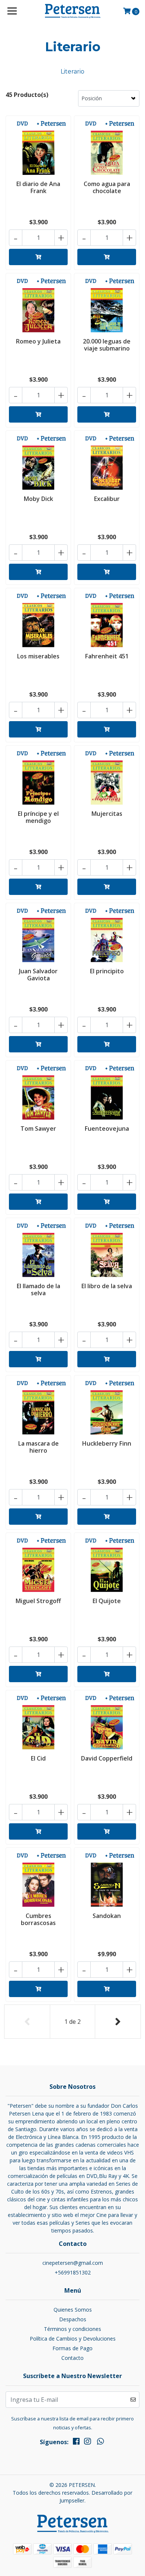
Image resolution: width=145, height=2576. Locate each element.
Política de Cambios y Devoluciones (73, 2339)
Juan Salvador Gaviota (38, 975)
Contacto (72, 2358)
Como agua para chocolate (107, 187)
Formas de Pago (72, 2348)
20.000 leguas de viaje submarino (107, 345)
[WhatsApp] (100, 2443)
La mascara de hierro (38, 1447)
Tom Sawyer (38, 1129)
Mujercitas (107, 814)
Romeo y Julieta (38, 341)
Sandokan (107, 1916)
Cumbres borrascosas (38, 1919)
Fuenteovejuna (107, 1129)
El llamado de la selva (38, 1289)
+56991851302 (73, 2272)
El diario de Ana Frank (38, 187)
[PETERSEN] (72, 11)
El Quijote (107, 1601)
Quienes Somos (73, 2310)
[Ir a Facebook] (76, 2443)
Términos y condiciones (72, 2329)
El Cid (38, 1758)
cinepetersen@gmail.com (73, 2263)
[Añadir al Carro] (38, 257)
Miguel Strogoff (38, 1601)
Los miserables (38, 656)
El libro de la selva (107, 1286)
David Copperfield (107, 1758)
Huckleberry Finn (107, 1443)
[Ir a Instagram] (87, 2443)
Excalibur (107, 499)
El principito (107, 971)
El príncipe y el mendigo (38, 817)
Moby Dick (38, 499)
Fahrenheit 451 (107, 656)
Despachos (73, 2319)
